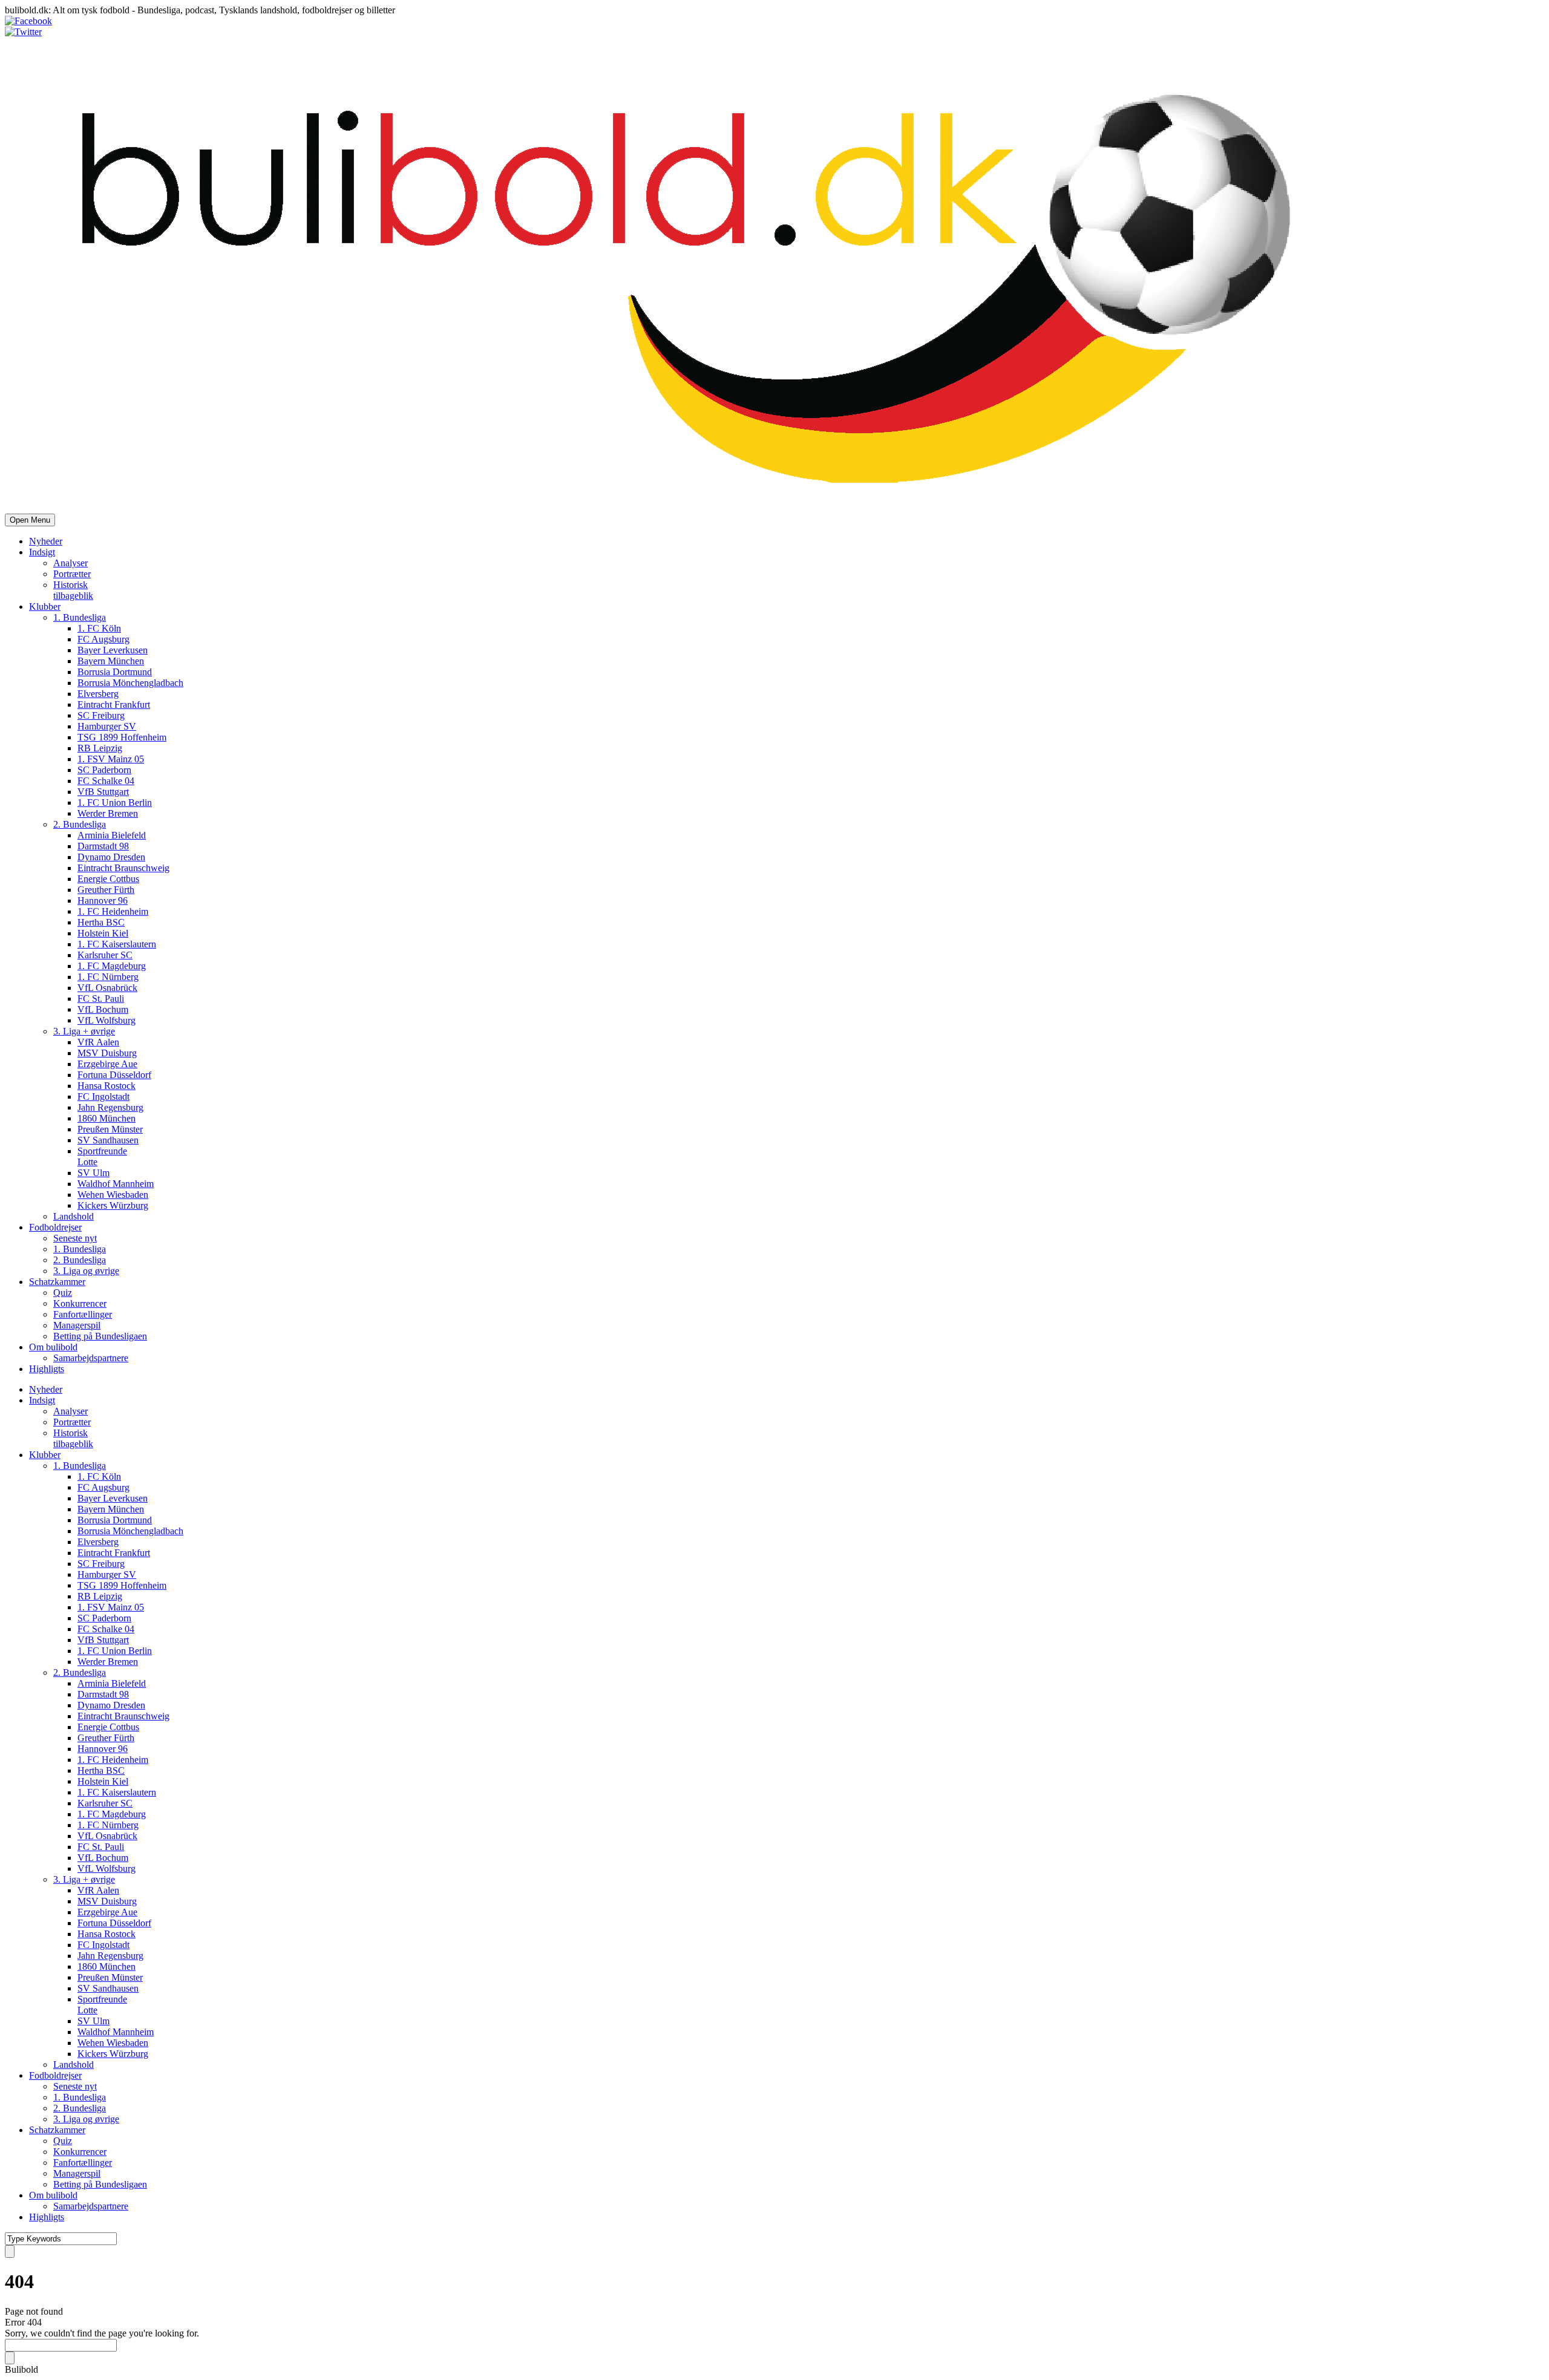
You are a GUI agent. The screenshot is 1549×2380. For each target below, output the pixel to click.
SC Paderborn (104, 770)
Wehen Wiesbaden (113, 1195)
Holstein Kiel (103, 933)
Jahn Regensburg (110, 1107)
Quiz (63, 1293)
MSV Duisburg (107, 1053)
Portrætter (72, 574)
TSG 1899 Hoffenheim (122, 737)
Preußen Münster (110, 1129)
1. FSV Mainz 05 (111, 759)
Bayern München (111, 661)
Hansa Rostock (106, 1086)
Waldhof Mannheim (116, 1184)
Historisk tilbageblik (73, 590)
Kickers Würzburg (113, 1205)
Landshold (74, 1216)
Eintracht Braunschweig (123, 868)
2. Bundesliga (80, 824)
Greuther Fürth (106, 890)
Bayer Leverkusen (113, 650)
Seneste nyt (75, 1238)
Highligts (47, 1369)
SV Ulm (93, 1173)
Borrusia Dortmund (115, 672)
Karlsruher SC (105, 955)
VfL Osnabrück (107, 988)
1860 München (106, 1118)
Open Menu (30, 520)
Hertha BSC (101, 922)
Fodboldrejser (55, 1227)
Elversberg (98, 694)
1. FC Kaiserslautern (117, 944)
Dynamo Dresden (111, 857)
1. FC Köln (99, 628)
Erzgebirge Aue (107, 1064)
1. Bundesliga (80, 617)
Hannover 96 (103, 901)
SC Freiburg (101, 715)
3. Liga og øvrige (86, 1271)
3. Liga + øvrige (84, 1031)
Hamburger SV (107, 726)
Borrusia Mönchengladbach (130, 683)
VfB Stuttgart (103, 792)
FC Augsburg (103, 639)
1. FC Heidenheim (113, 911)
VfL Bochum (103, 1009)
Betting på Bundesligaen (100, 1336)
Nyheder (46, 541)
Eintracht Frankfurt (114, 705)
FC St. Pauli (101, 999)
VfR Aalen (98, 1042)
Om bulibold (53, 1347)
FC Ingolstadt (103, 1097)
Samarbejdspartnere (91, 1358)
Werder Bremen (108, 813)
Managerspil (77, 1325)
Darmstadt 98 (103, 846)
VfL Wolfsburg (106, 1020)
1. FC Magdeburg (112, 966)
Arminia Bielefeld (112, 835)
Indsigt (42, 552)
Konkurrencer (80, 1303)
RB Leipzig (100, 748)
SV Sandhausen (108, 1140)
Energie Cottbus (108, 879)
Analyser (70, 563)
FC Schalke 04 (106, 781)
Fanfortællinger (83, 1314)
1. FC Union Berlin (115, 803)
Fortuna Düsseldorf (114, 1075)
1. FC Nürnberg (108, 977)
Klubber (45, 606)
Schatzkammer (57, 1282)
